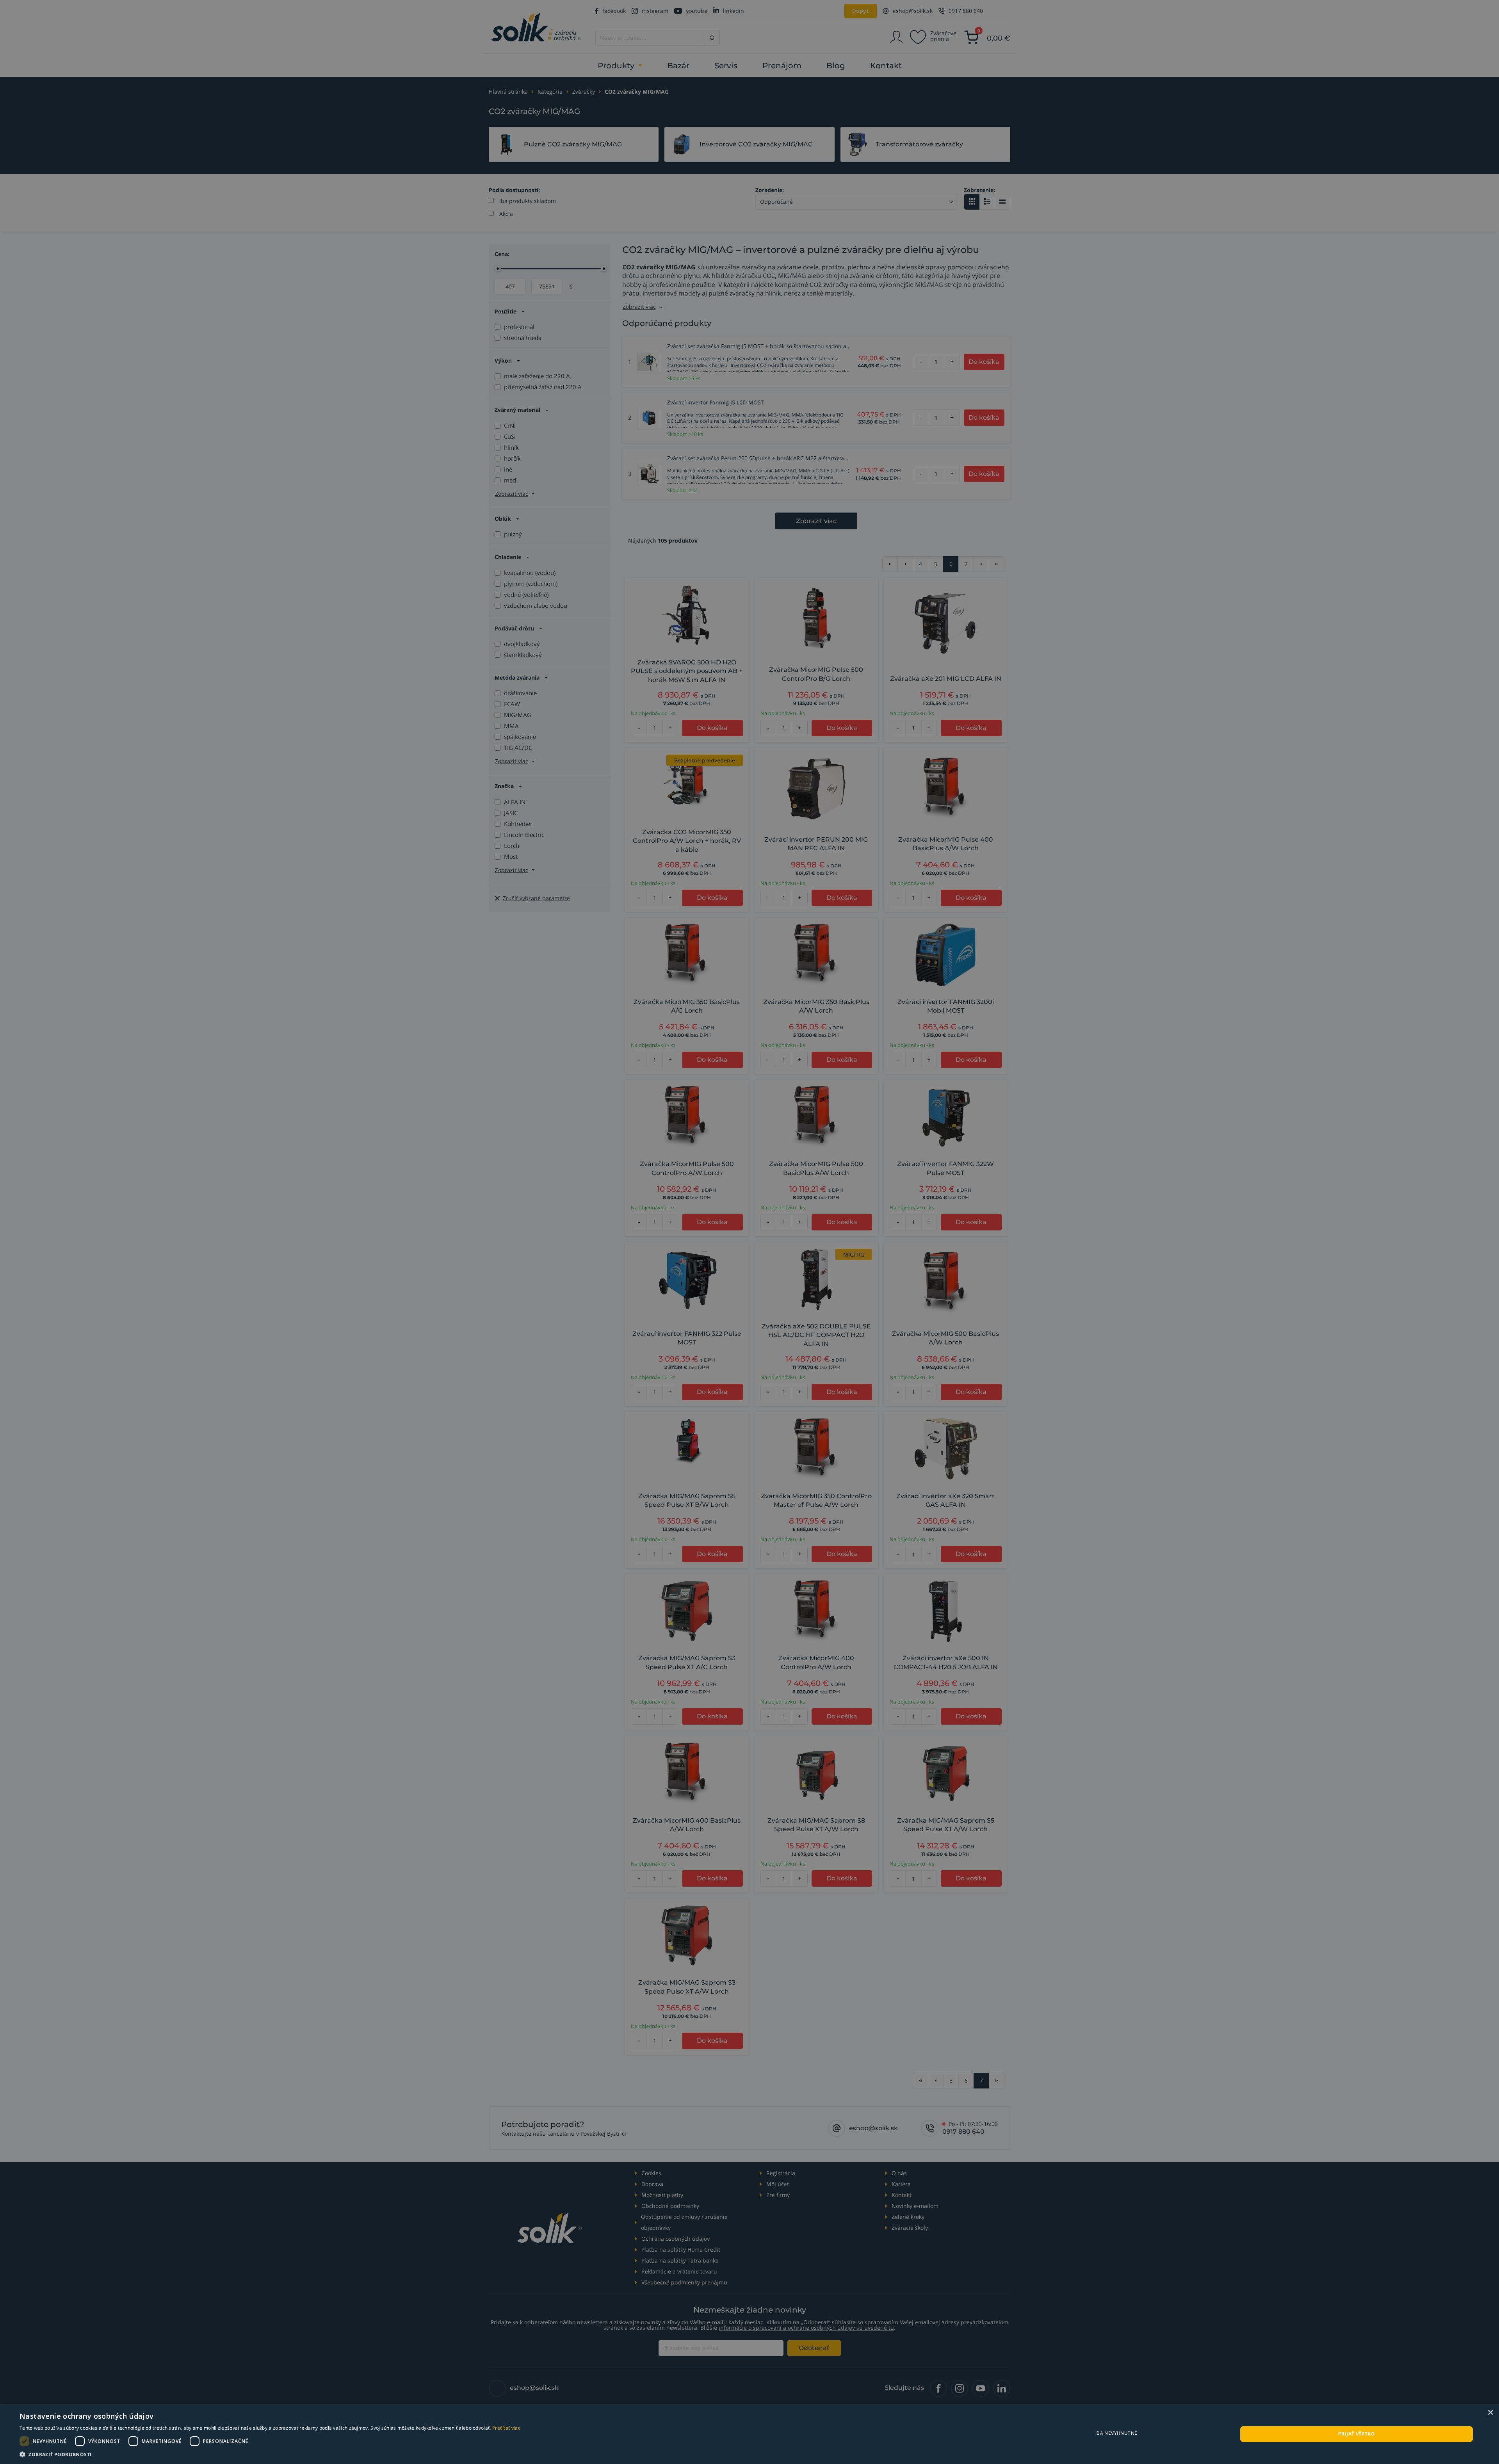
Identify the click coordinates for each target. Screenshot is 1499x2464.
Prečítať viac (506, 2428)
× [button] (1490, 2413)
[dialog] (749, 2434)
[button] (270, 2454)
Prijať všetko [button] (1357, 2434)
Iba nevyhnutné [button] (1116, 2433)
